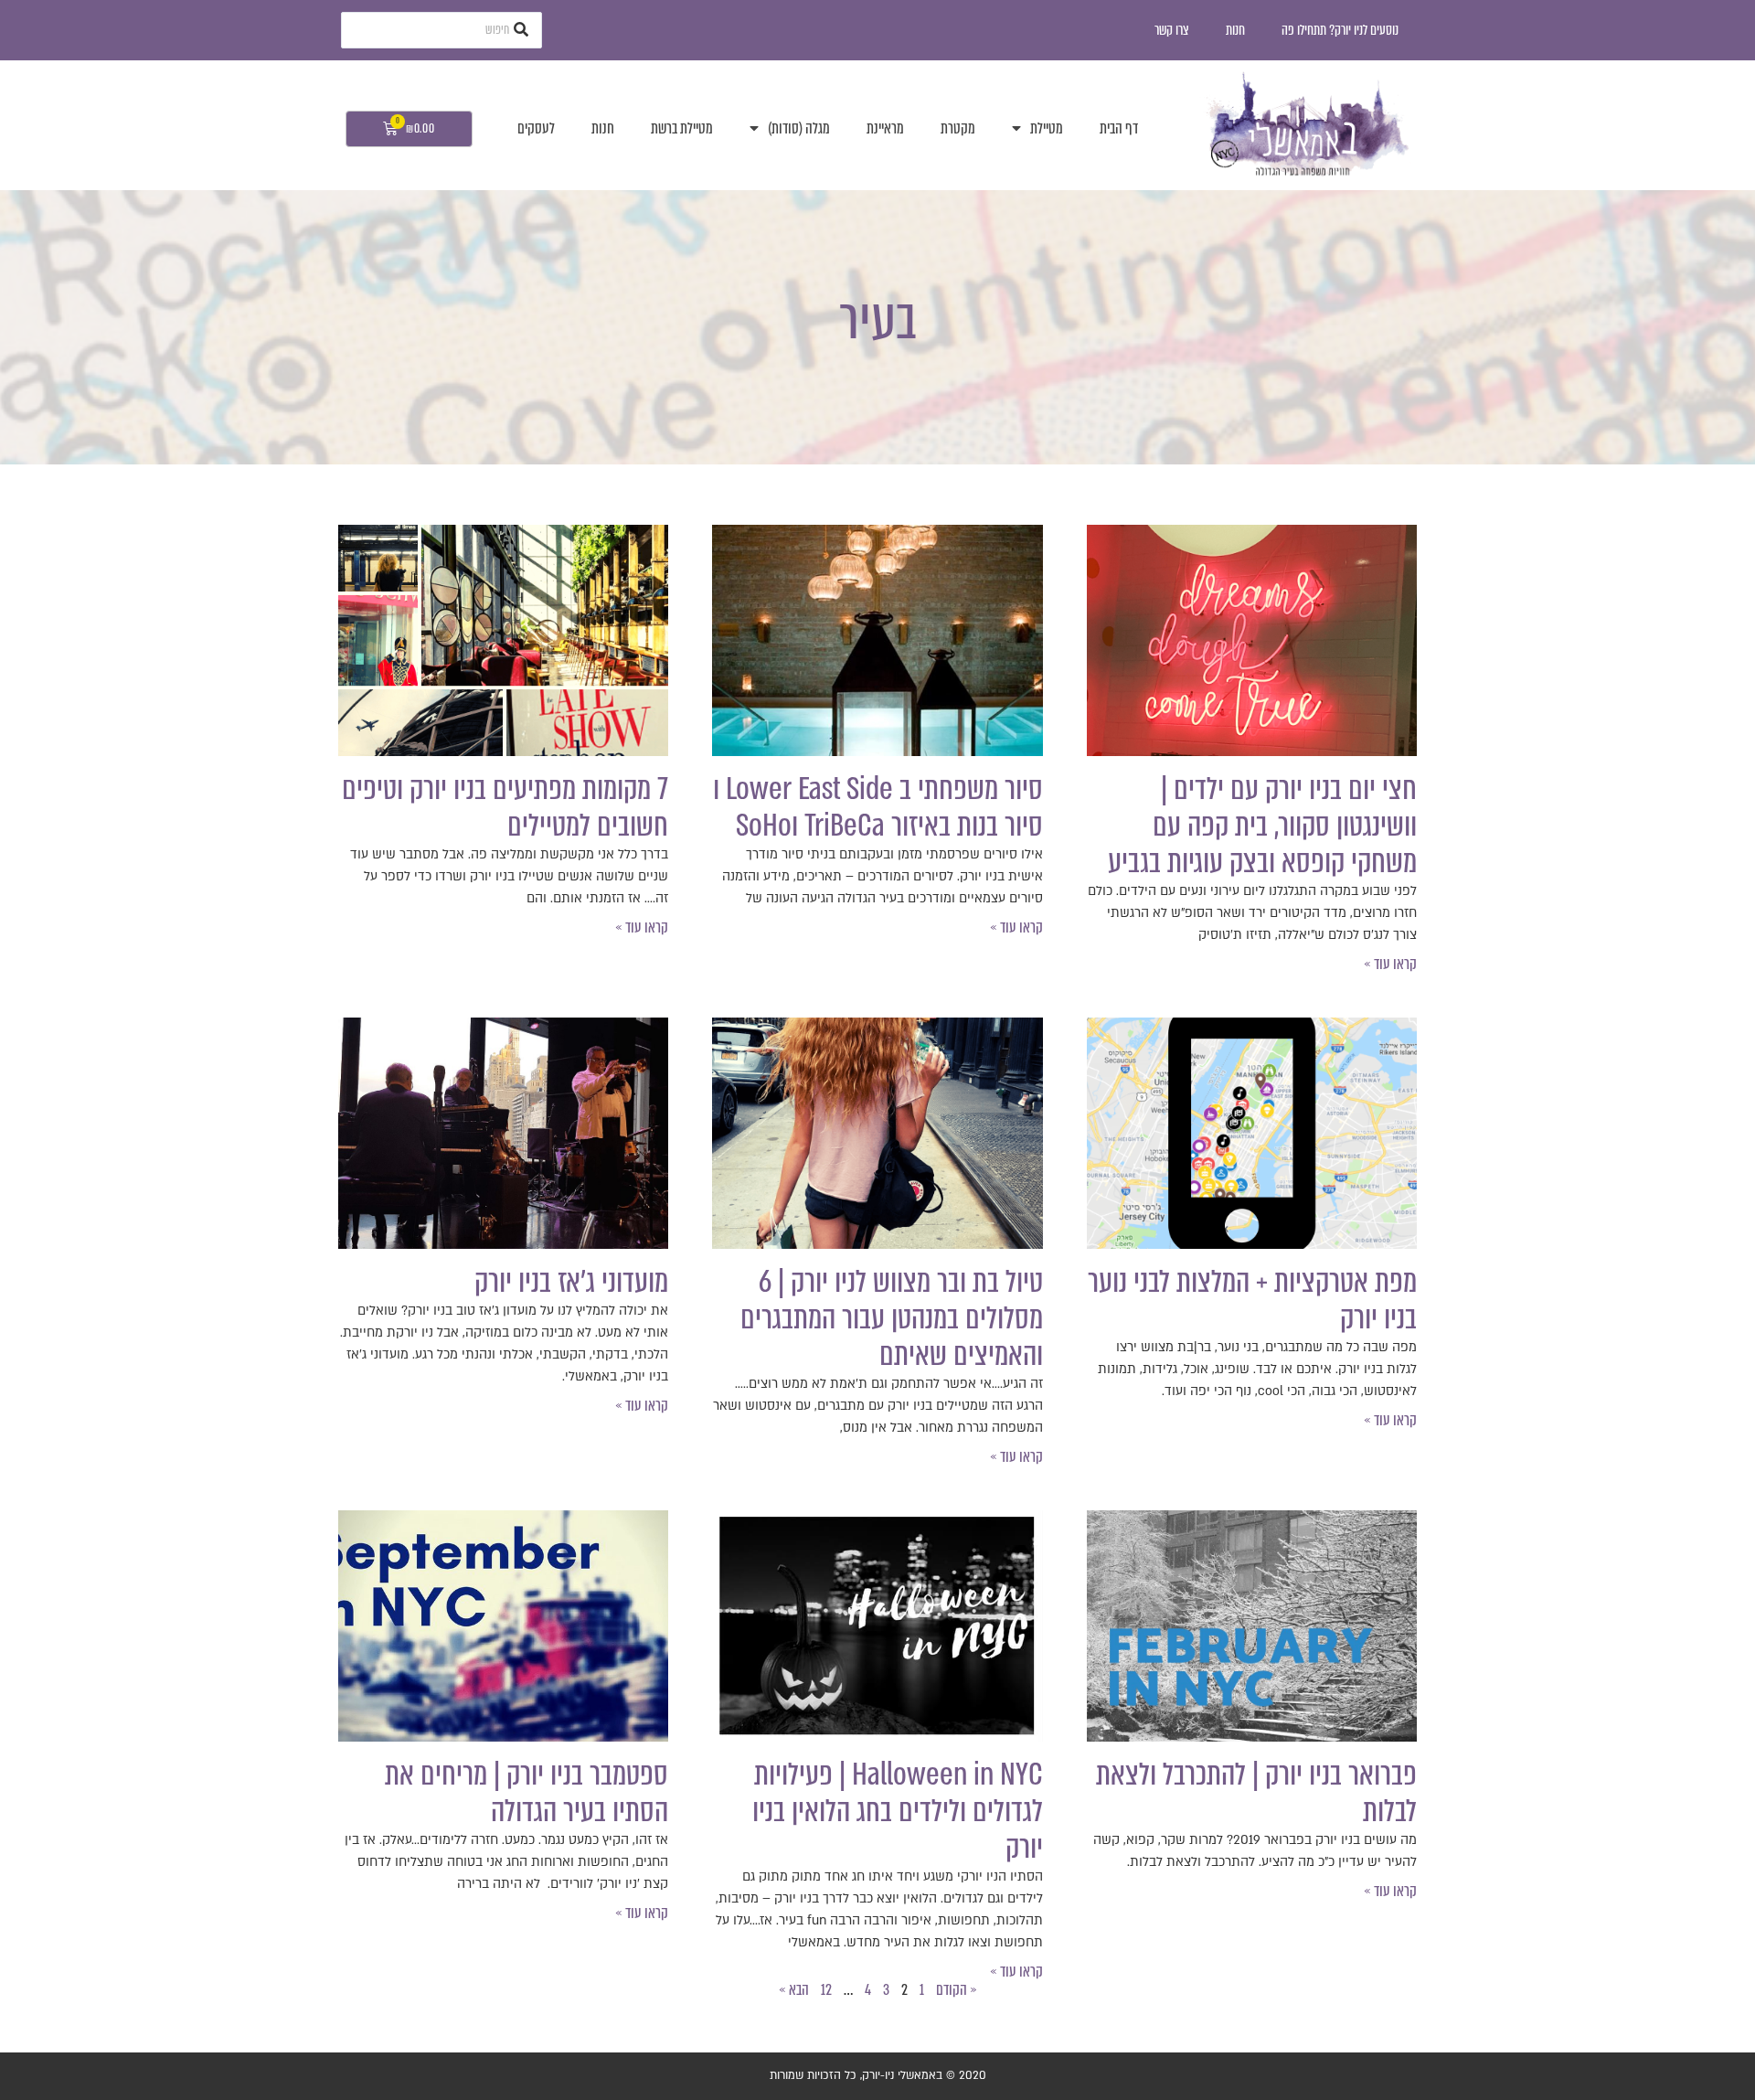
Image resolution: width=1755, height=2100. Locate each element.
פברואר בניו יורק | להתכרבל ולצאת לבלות (1256, 1793)
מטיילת (1047, 128)
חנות (1235, 30)
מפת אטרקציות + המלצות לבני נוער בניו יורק (1252, 1300)
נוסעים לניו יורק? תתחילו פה (1340, 30)
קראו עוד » (1390, 964)
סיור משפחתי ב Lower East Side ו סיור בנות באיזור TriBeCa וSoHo (878, 807)
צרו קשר (1172, 30)
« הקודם (957, 1990)
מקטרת (958, 128)
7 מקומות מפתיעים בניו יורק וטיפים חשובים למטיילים (505, 807)
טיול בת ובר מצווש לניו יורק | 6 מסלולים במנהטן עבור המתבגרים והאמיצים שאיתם (892, 1318)
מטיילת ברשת (682, 128)
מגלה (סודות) (799, 128)
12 (826, 1990)
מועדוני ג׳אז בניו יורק (571, 1282)
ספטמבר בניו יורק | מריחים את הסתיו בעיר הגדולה (526, 1793)
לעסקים (536, 128)
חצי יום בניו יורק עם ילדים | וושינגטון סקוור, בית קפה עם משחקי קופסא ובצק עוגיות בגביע (1262, 826)
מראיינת (885, 128)
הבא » (794, 1990)
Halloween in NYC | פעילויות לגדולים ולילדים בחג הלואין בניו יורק (898, 1811)
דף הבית (1119, 128)
